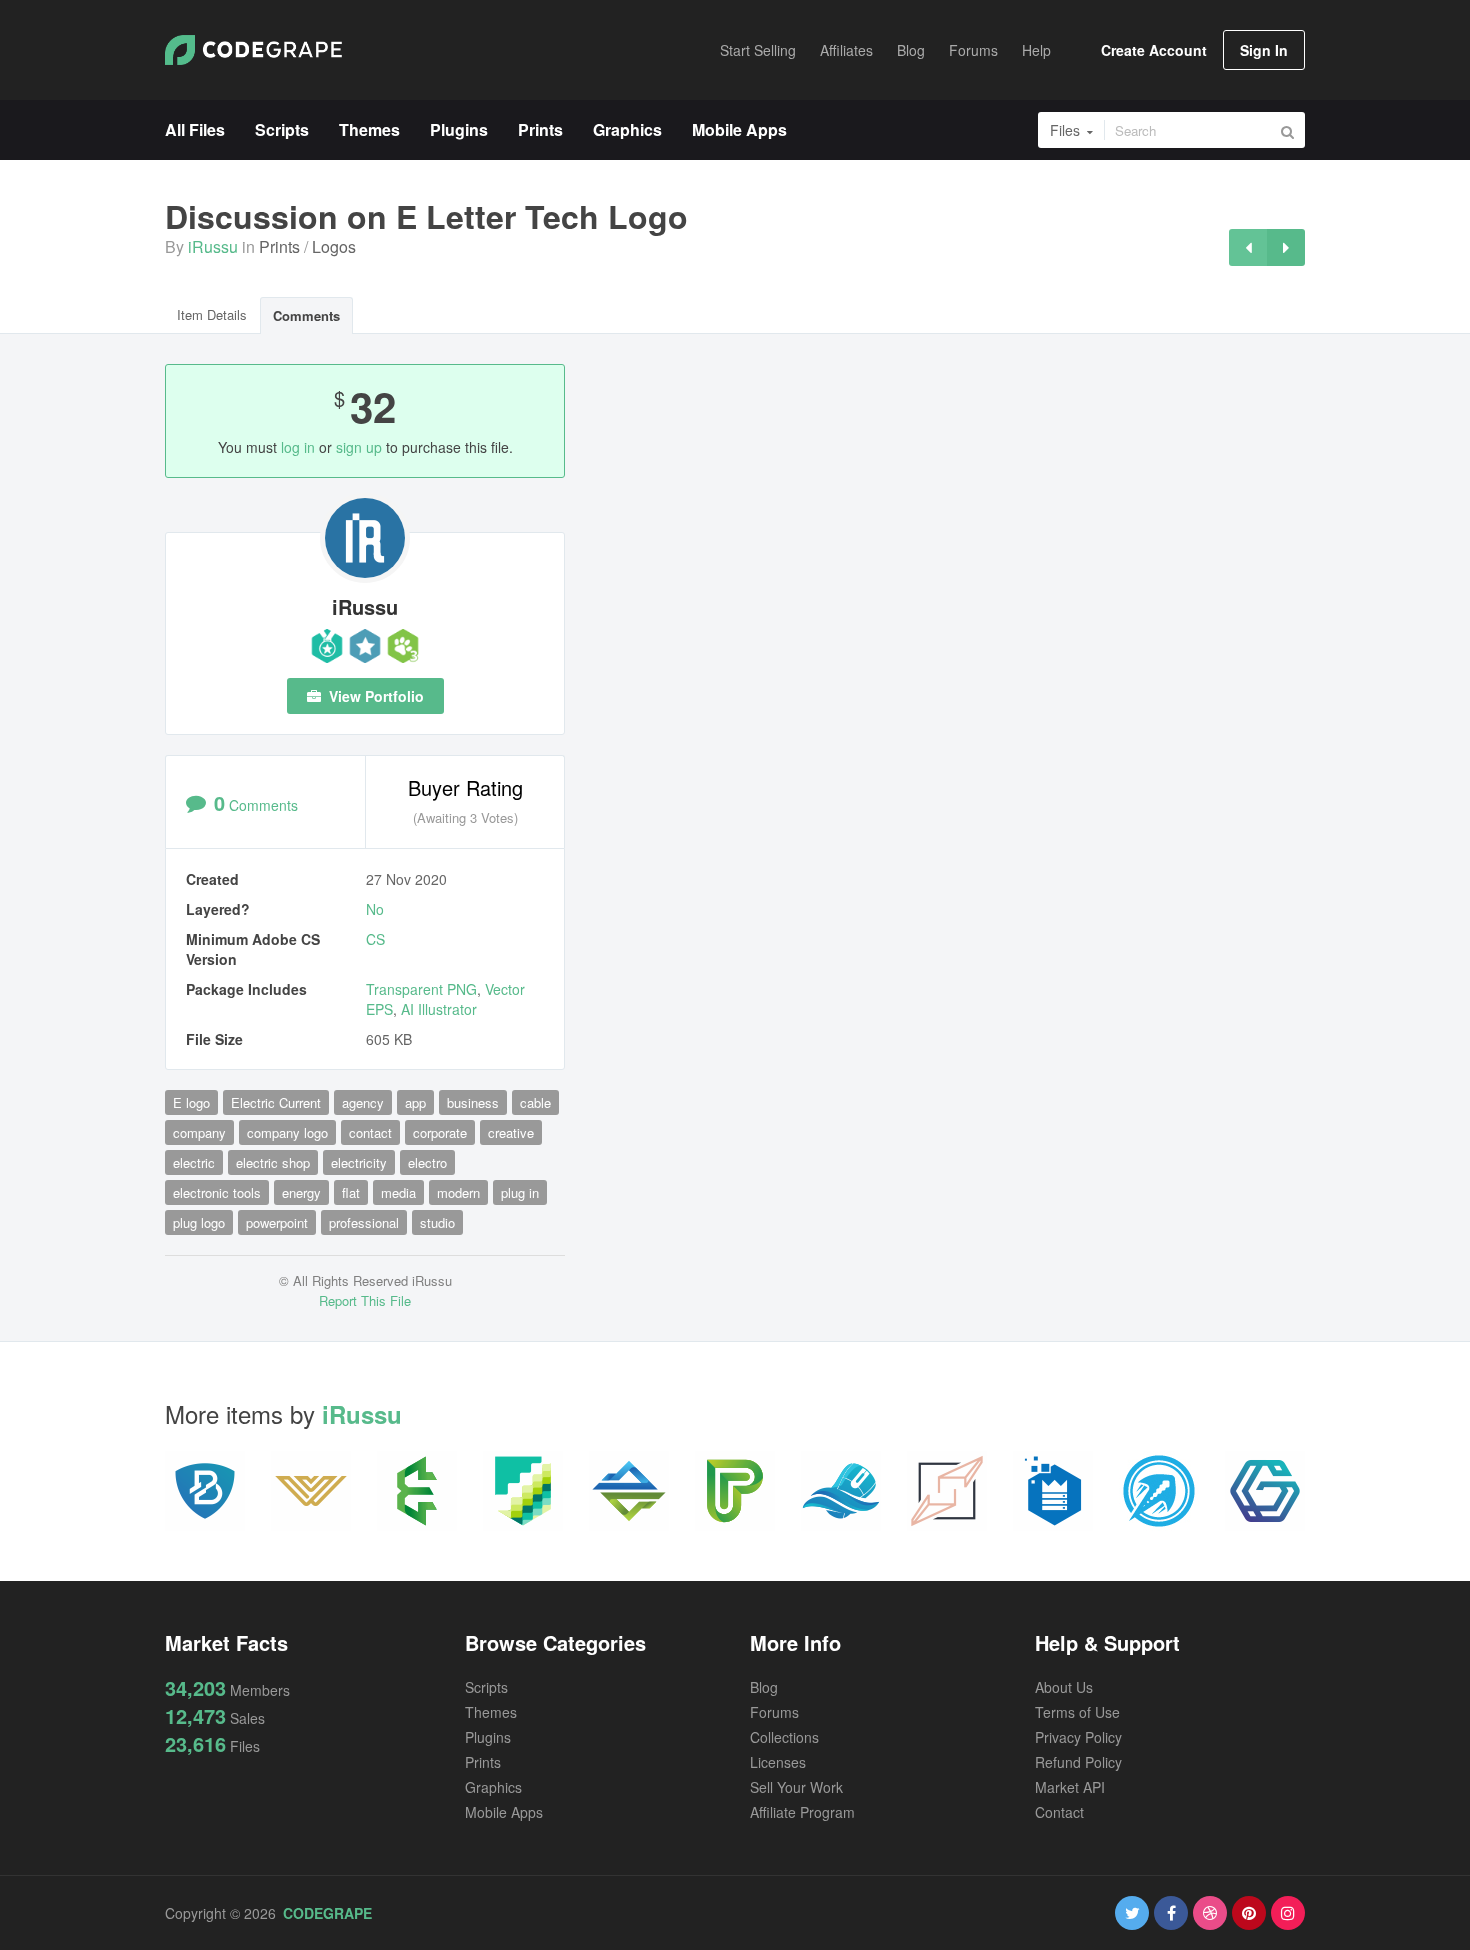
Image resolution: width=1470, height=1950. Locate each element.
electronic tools (217, 1192)
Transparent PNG (421, 989)
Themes (491, 1712)
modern (458, 1192)
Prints (279, 246)
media (398, 1192)
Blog (764, 1687)
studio (437, 1222)
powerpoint (277, 1222)
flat (351, 1192)
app (415, 1102)
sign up (359, 447)
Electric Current (276, 1102)
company (199, 1132)
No (375, 909)
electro (427, 1162)
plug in (520, 1192)
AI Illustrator (439, 1009)
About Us (1064, 1687)
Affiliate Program (802, 1812)
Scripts (486, 1687)
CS (375, 939)
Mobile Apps (504, 1812)
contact (370, 1132)
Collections (784, 1737)
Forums (774, 1712)
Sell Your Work (796, 1787)
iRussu (213, 246)
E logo (191, 1102)
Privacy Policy (1078, 1737)
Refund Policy (1078, 1762)
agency (363, 1102)
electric (194, 1162)
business (473, 1102)
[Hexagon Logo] (1248, 247)
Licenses (778, 1762)
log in (298, 447)
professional (364, 1222)
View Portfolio (374, 696)
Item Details (212, 314)
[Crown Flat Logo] (1286, 247)
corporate (440, 1132)
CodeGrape (327, 1913)
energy (301, 1192)
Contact (1059, 1812)
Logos (334, 246)
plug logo (199, 1222)
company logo (287, 1132)
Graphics (493, 1787)
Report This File (365, 1300)
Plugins (488, 1737)
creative (511, 1132)
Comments (306, 315)
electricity (359, 1162)
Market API (1070, 1787)
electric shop (273, 1162)
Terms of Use (1077, 1712)
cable (535, 1102)
